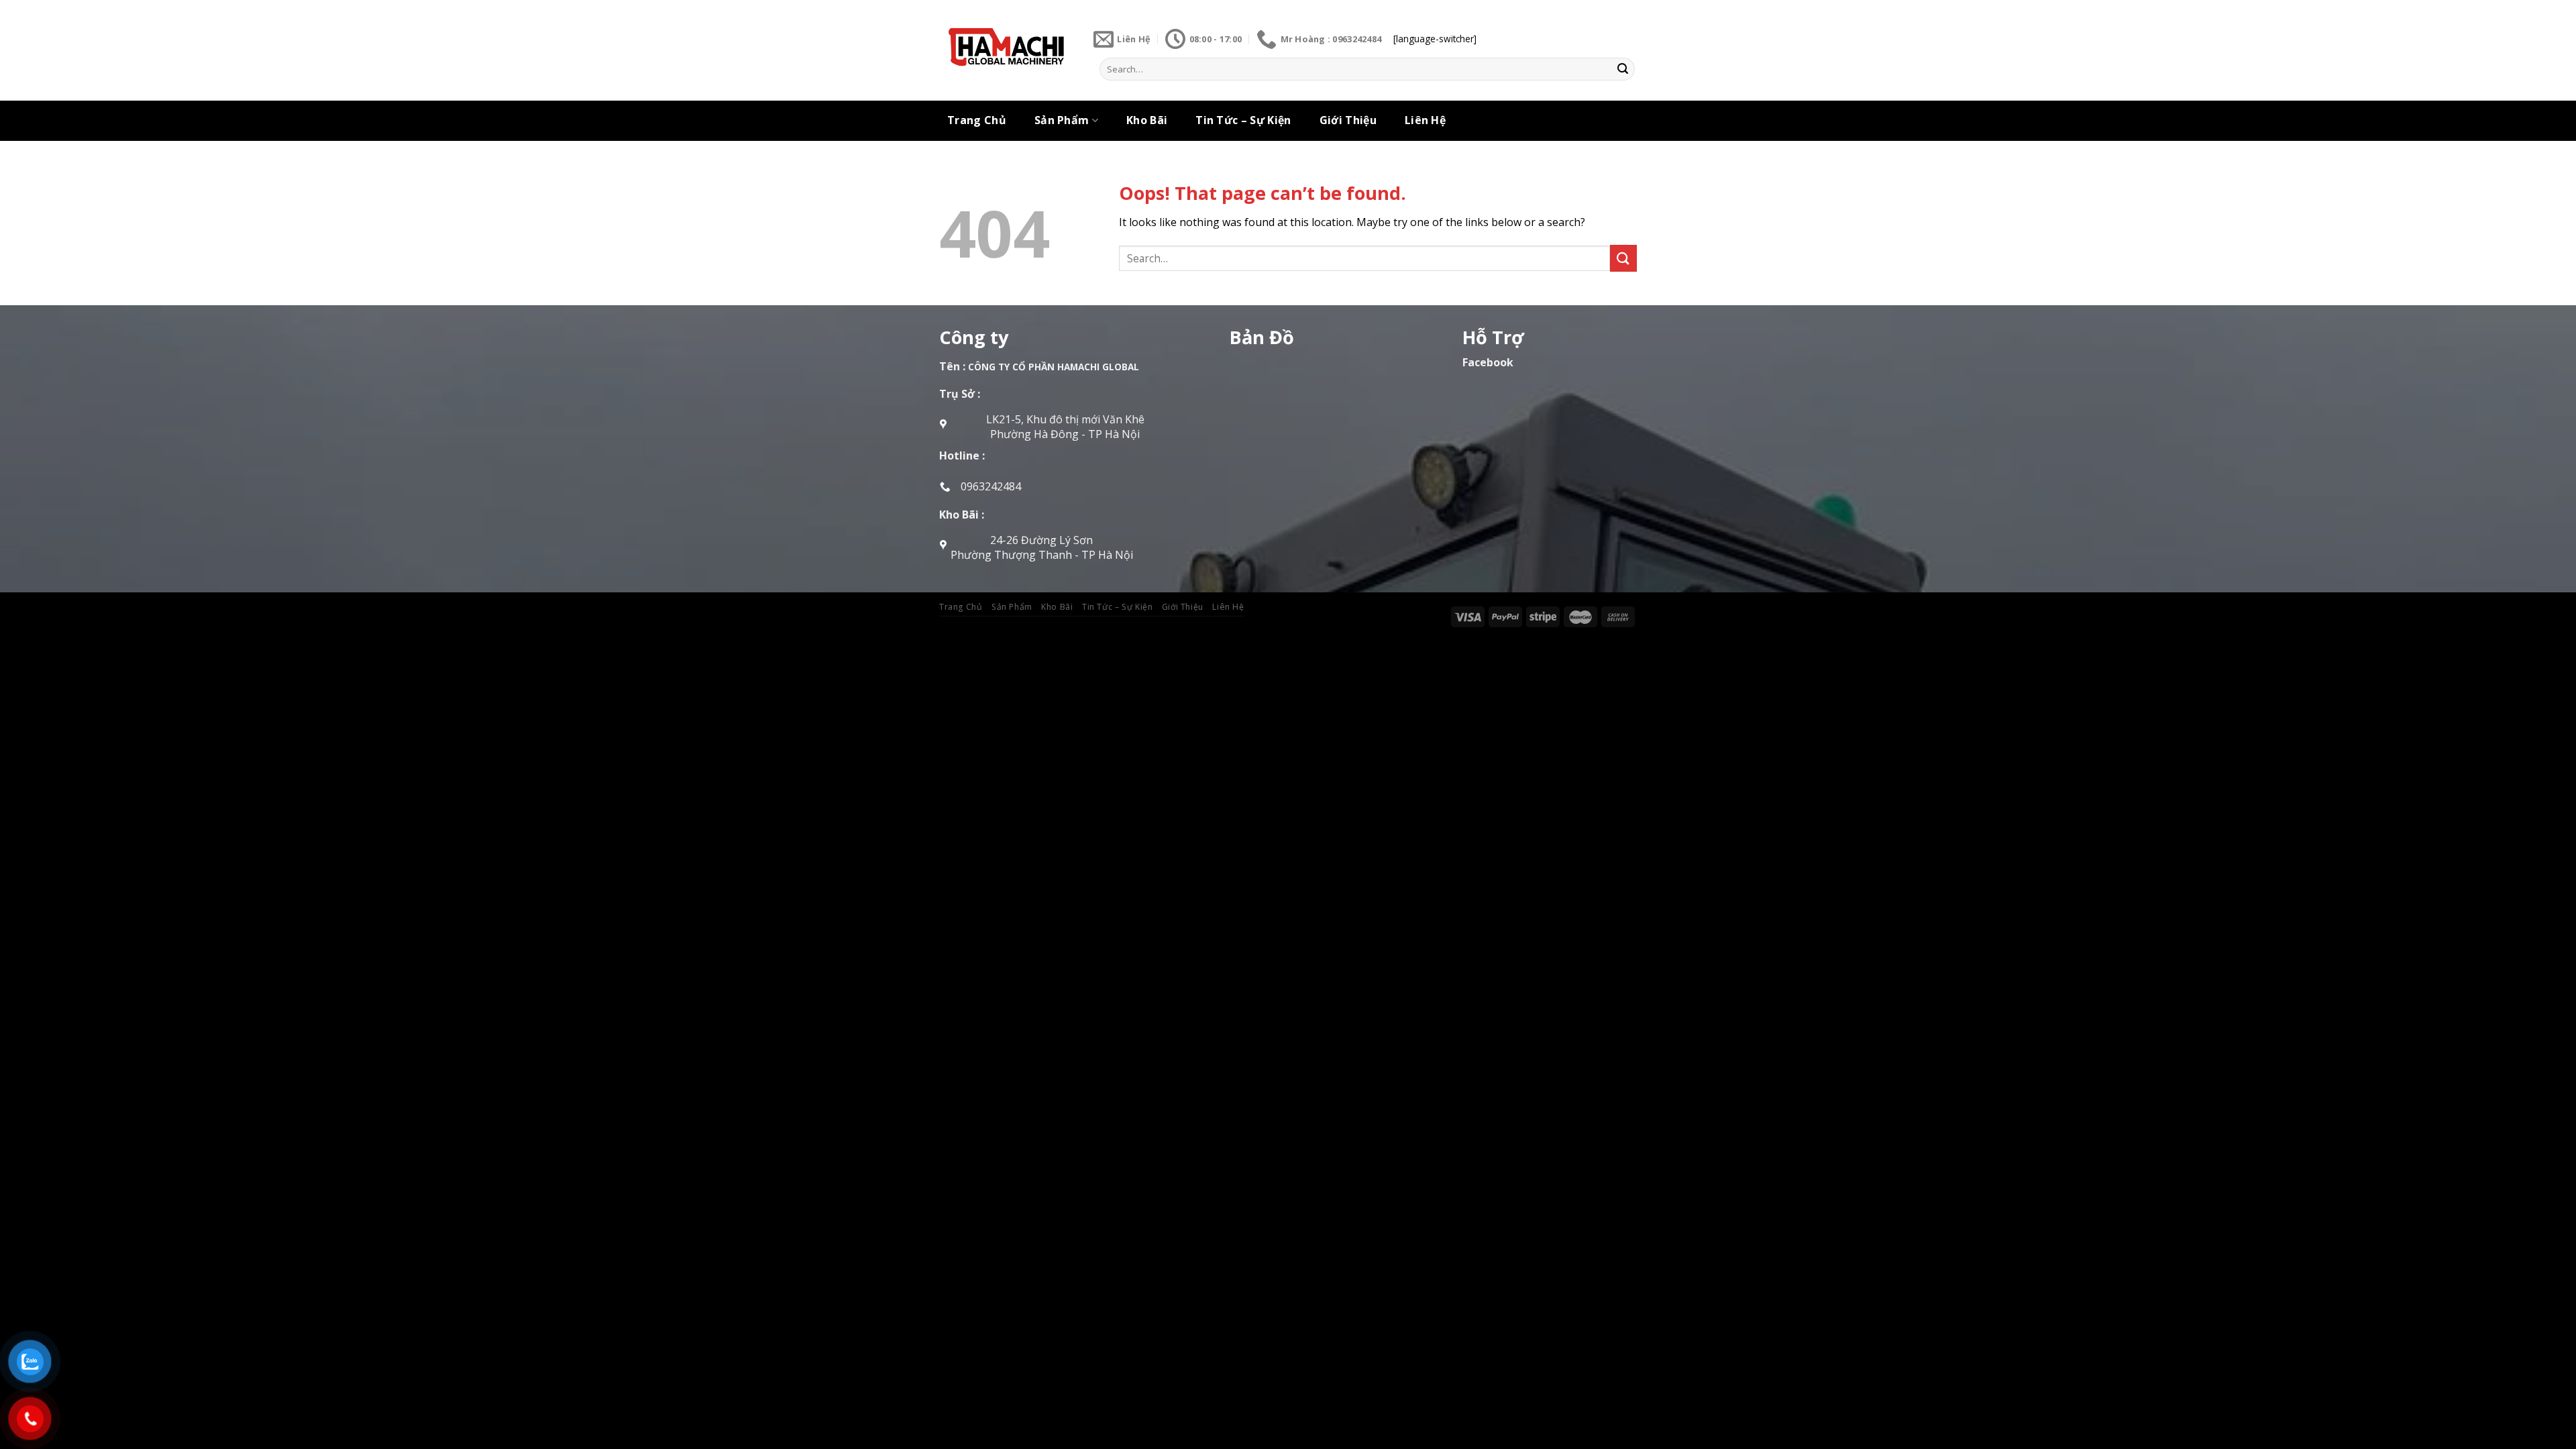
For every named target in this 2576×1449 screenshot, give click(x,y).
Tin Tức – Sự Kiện (1243, 120)
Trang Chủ (977, 120)
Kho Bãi (1147, 120)
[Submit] (1623, 69)
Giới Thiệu (1348, 120)
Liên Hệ (1425, 120)
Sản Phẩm (1062, 120)
